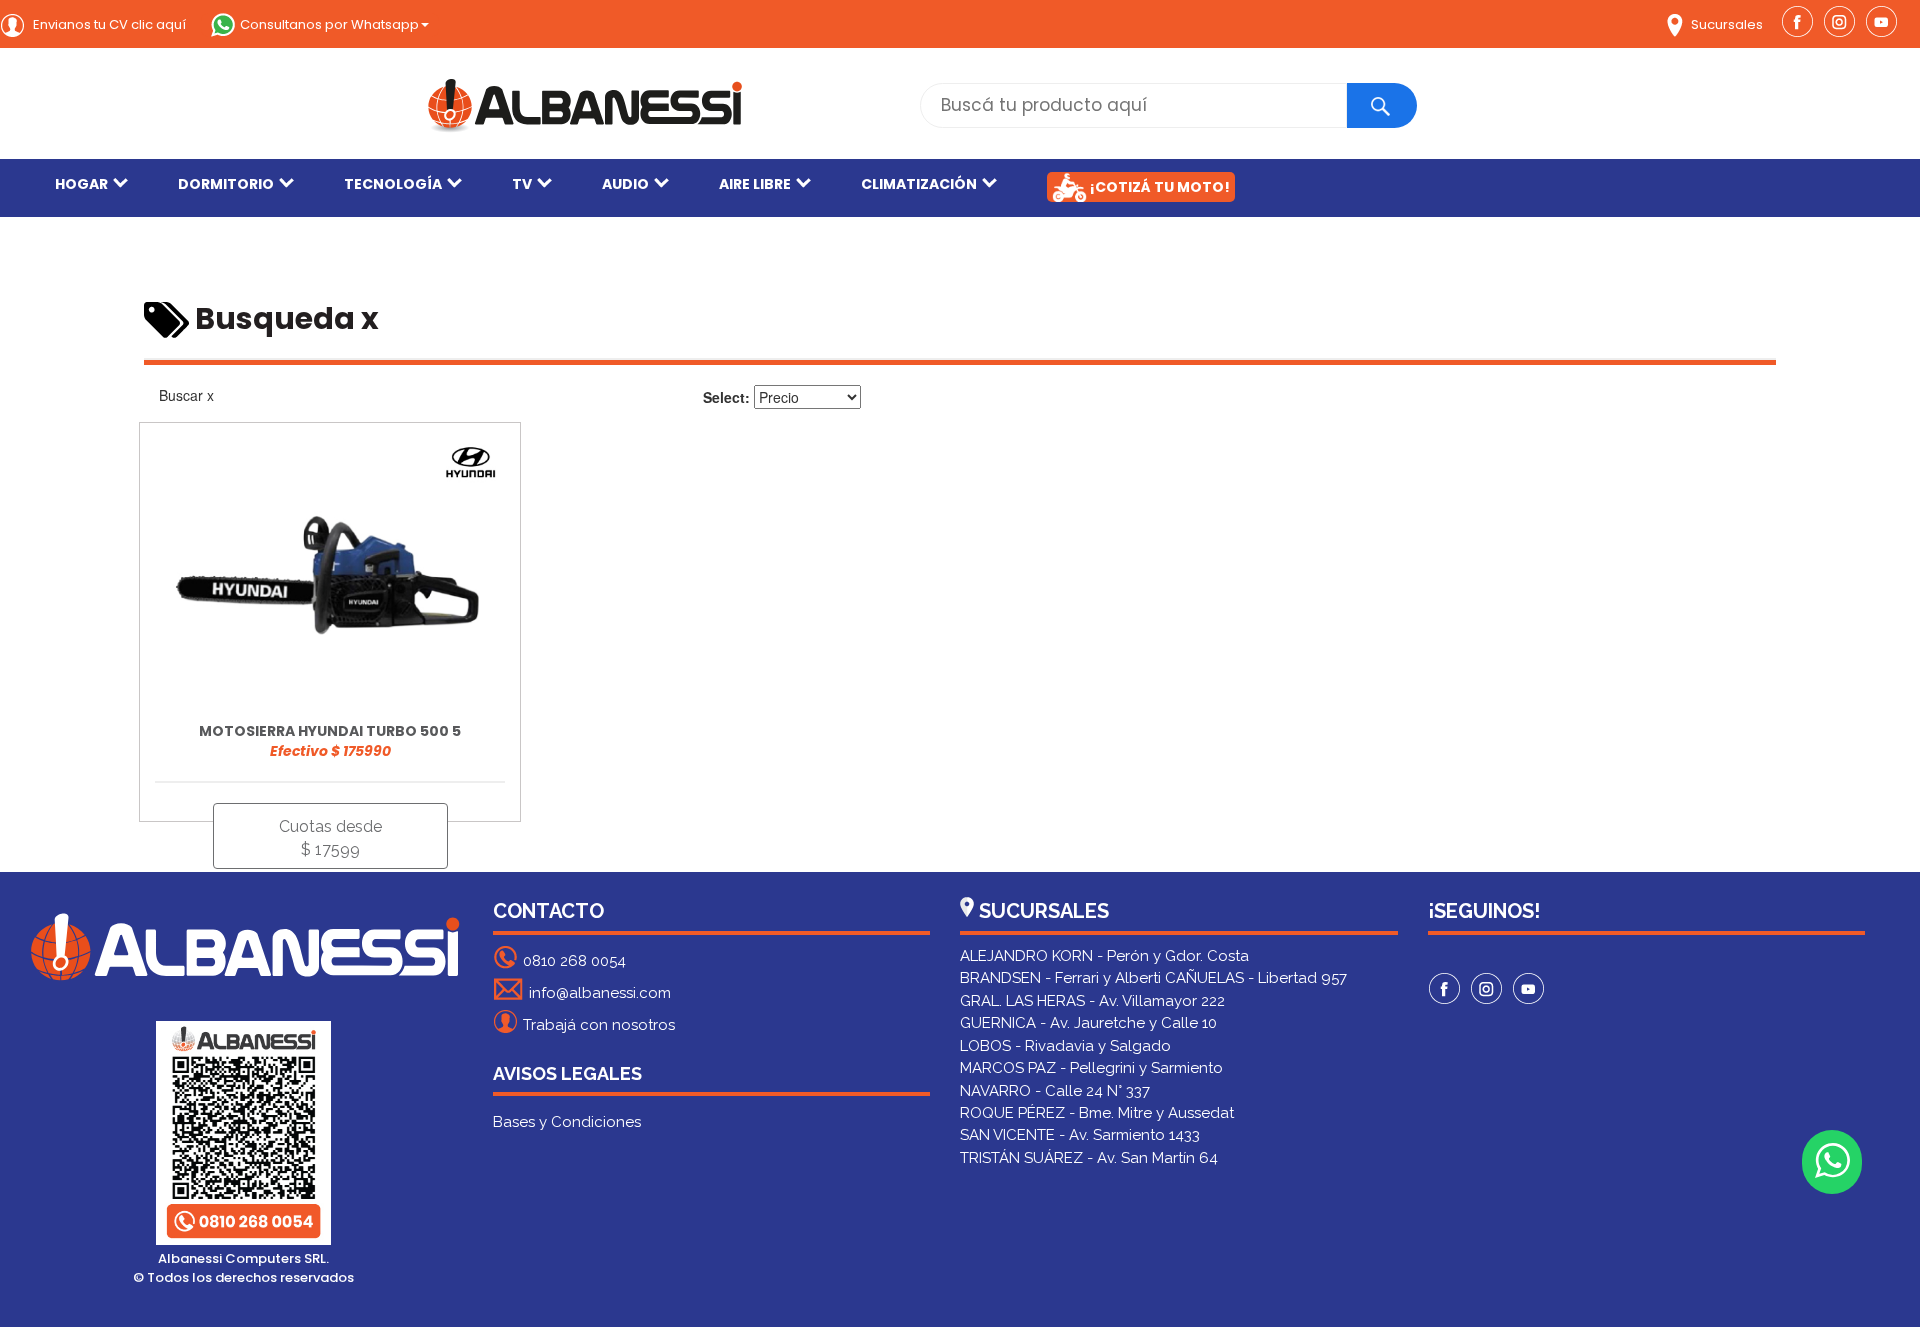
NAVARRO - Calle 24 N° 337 (1055, 1091)
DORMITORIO (226, 184)
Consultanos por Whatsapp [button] (329, 24)
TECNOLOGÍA (393, 184)
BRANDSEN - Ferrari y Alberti (1060, 978)
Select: (726, 397)
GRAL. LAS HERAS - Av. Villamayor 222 (1092, 1001)
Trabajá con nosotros (599, 1025)
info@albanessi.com (600, 993)
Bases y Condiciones (567, 1122)
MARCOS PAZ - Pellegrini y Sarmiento (1091, 1068)
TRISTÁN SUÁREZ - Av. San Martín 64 (1089, 1158)
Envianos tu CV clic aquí (108, 24)
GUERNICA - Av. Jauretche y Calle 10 (1088, 1023)
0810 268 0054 (574, 961)
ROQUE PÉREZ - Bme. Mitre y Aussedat (1097, 1113)
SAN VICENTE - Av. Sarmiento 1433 (1080, 1135)
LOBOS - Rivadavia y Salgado (1065, 1046)
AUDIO (625, 184)
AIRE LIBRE (755, 184)
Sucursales (1725, 24)
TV (522, 184)
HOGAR (81, 184)
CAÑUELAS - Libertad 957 (1256, 978)
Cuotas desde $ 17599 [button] (330, 838)
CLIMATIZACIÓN (919, 184)
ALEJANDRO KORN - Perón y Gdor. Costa (1104, 956)
